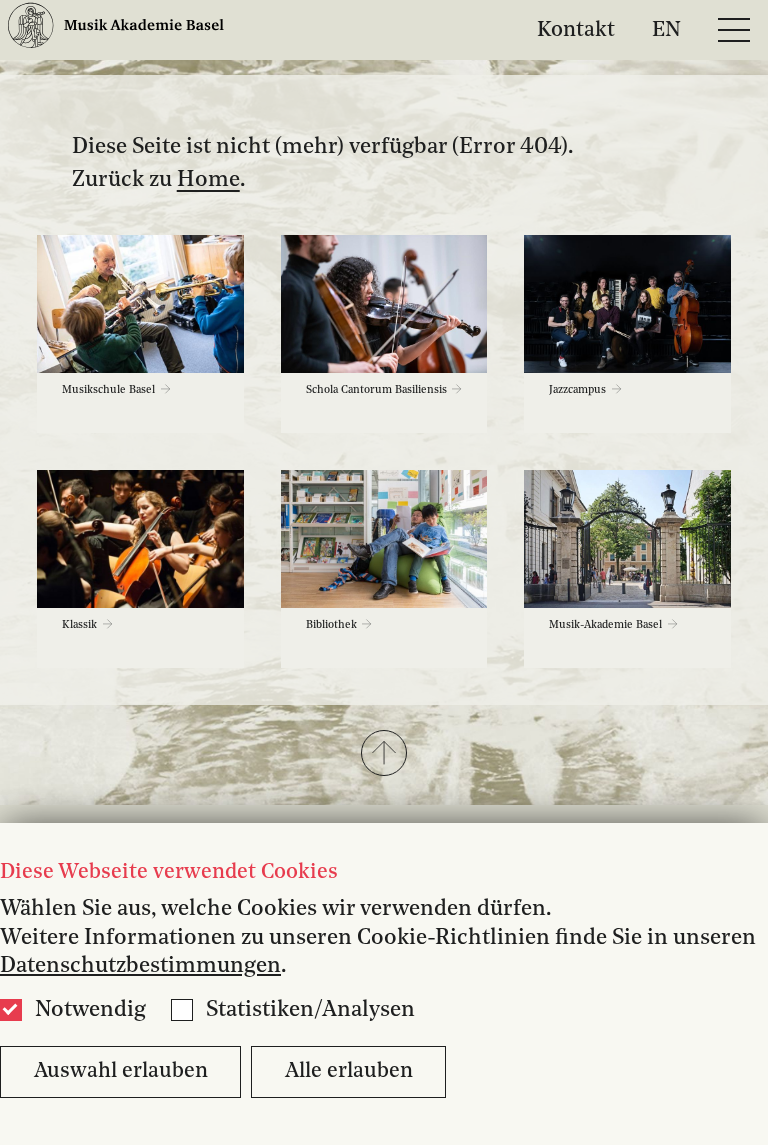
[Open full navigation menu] (734, 30)
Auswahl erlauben (121, 1071)
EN (666, 29)
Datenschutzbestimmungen (140, 966)
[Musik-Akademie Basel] (116, 29)
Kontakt (576, 29)
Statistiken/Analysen (310, 1010)
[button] (384, 755)
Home (208, 180)
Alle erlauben (349, 1071)
